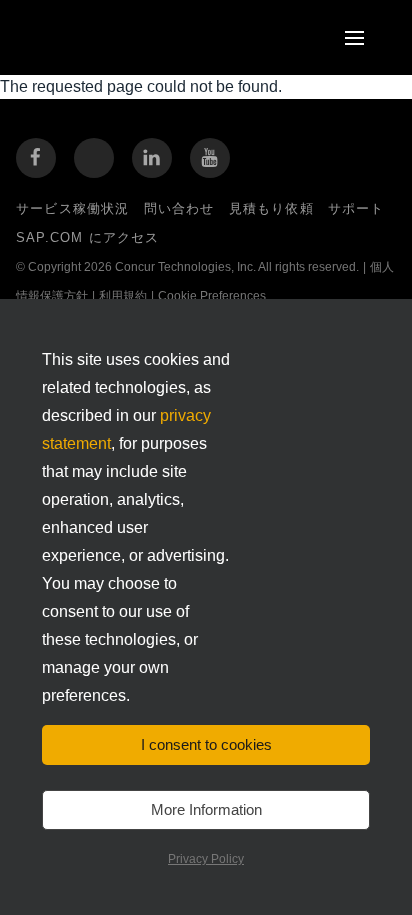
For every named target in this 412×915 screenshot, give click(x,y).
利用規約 (123, 296)
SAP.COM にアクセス (88, 237)
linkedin (152, 158)
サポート (356, 208)
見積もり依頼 (271, 208)
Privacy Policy (206, 859)
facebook (36, 158)
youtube (210, 158)
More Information (206, 809)
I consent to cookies (206, 744)
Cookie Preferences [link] (212, 296)
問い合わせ (179, 208)
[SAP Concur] (124, 37)
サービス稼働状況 (73, 208)
